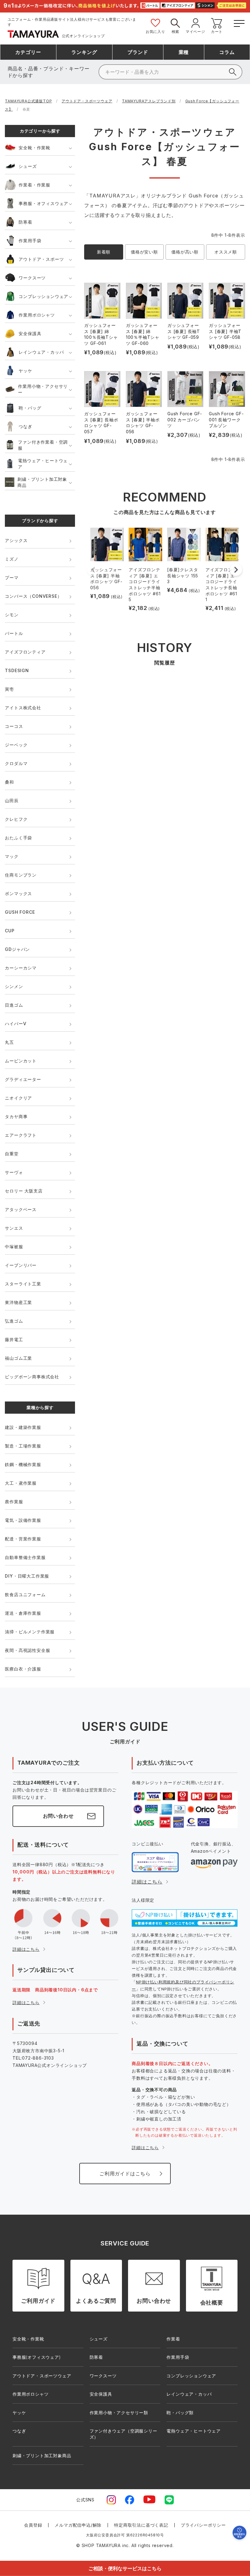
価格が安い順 (144, 252)
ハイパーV (16, 1024)
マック (12, 856)
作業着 (173, 2339)
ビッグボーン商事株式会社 (32, 1377)
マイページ (195, 32)
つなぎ (25, 426)
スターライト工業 (23, 1284)
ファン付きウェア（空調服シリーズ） (123, 2434)
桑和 (9, 782)
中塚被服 (14, 1247)
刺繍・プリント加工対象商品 (42, 482)
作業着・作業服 (34, 185)
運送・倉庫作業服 (23, 1613)
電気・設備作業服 (23, 1520)
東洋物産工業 (18, 1302)
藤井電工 (14, 1339)
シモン (12, 615)
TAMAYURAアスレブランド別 (149, 101)
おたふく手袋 (18, 838)
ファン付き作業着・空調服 (43, 445)
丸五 (9, 1042)
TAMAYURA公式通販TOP (28, 101)
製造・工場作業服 (23, 1446)
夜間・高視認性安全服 (27, 1650)
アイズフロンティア (25, 652)
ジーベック (16, 745)
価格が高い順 (185, 252)
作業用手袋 (30, 241)
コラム (227, 52)
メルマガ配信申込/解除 (78, 2525)
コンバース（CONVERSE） (33, 596)
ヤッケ (25, 371)
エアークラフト (21, 1135)
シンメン (14, 986)
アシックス (16, 540)
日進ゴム (14, 1005)
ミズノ (12, 559)
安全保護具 (30, 333)
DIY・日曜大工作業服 (27, 1576)
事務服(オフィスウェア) (37, 2357)
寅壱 (9, 689)
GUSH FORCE (20, 912)
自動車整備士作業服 (25, 1557)
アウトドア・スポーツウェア (87, 101)
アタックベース (21, 1209)
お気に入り (155, 32)
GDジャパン (17, 949)
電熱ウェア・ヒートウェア (43, 464)
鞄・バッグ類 (180, 2413)
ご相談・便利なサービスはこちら (125, 2568)
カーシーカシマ (21, 968)
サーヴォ (14, 1172)
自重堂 (12, 1154)
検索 (176, 32)
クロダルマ (16, 763)
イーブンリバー (21, 1265)
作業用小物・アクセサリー (43, 389)
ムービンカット (21, 1061)
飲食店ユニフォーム (25, 1594)
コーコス (14, 726)
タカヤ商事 (16, 1116)
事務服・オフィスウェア (43, 203)
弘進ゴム (14, 1321)
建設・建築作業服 (23, 1427)
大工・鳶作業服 (21, 1483)
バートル (14, 633)
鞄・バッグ (30, 408)
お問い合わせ (58, 1816)
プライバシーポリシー (203, 2525)
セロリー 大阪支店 (24, 1191)
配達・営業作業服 (23, 1539)
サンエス (14, 1228)
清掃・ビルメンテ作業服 (30, 1632)
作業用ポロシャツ (37, 315)
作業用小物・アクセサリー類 (119, 2413)
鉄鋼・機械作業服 (23, 1464)
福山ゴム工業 (18, 1358)
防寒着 (25, 222)
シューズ (28, 166)
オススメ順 (226, 252)
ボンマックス (18, 893)
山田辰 (12, 801)
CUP (10, 931)
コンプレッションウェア (43, 296)
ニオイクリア (18, 1098)
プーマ (12, 578)
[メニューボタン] (239, 22)
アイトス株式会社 (23, 708)
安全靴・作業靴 (34, 148)
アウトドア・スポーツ (41, 259)
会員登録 (33, 2525)
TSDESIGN (17, 670)
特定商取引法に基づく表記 (141, 2525)
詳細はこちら (26, 1949)
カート (217, 32)
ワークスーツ (32, 278)
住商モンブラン (21, 875)
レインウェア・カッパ (41, 352)
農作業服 (14, 1502)
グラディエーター (23, 1079)
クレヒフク (16, 819)
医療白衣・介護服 (23, 1669)
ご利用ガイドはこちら (125, 2174)
